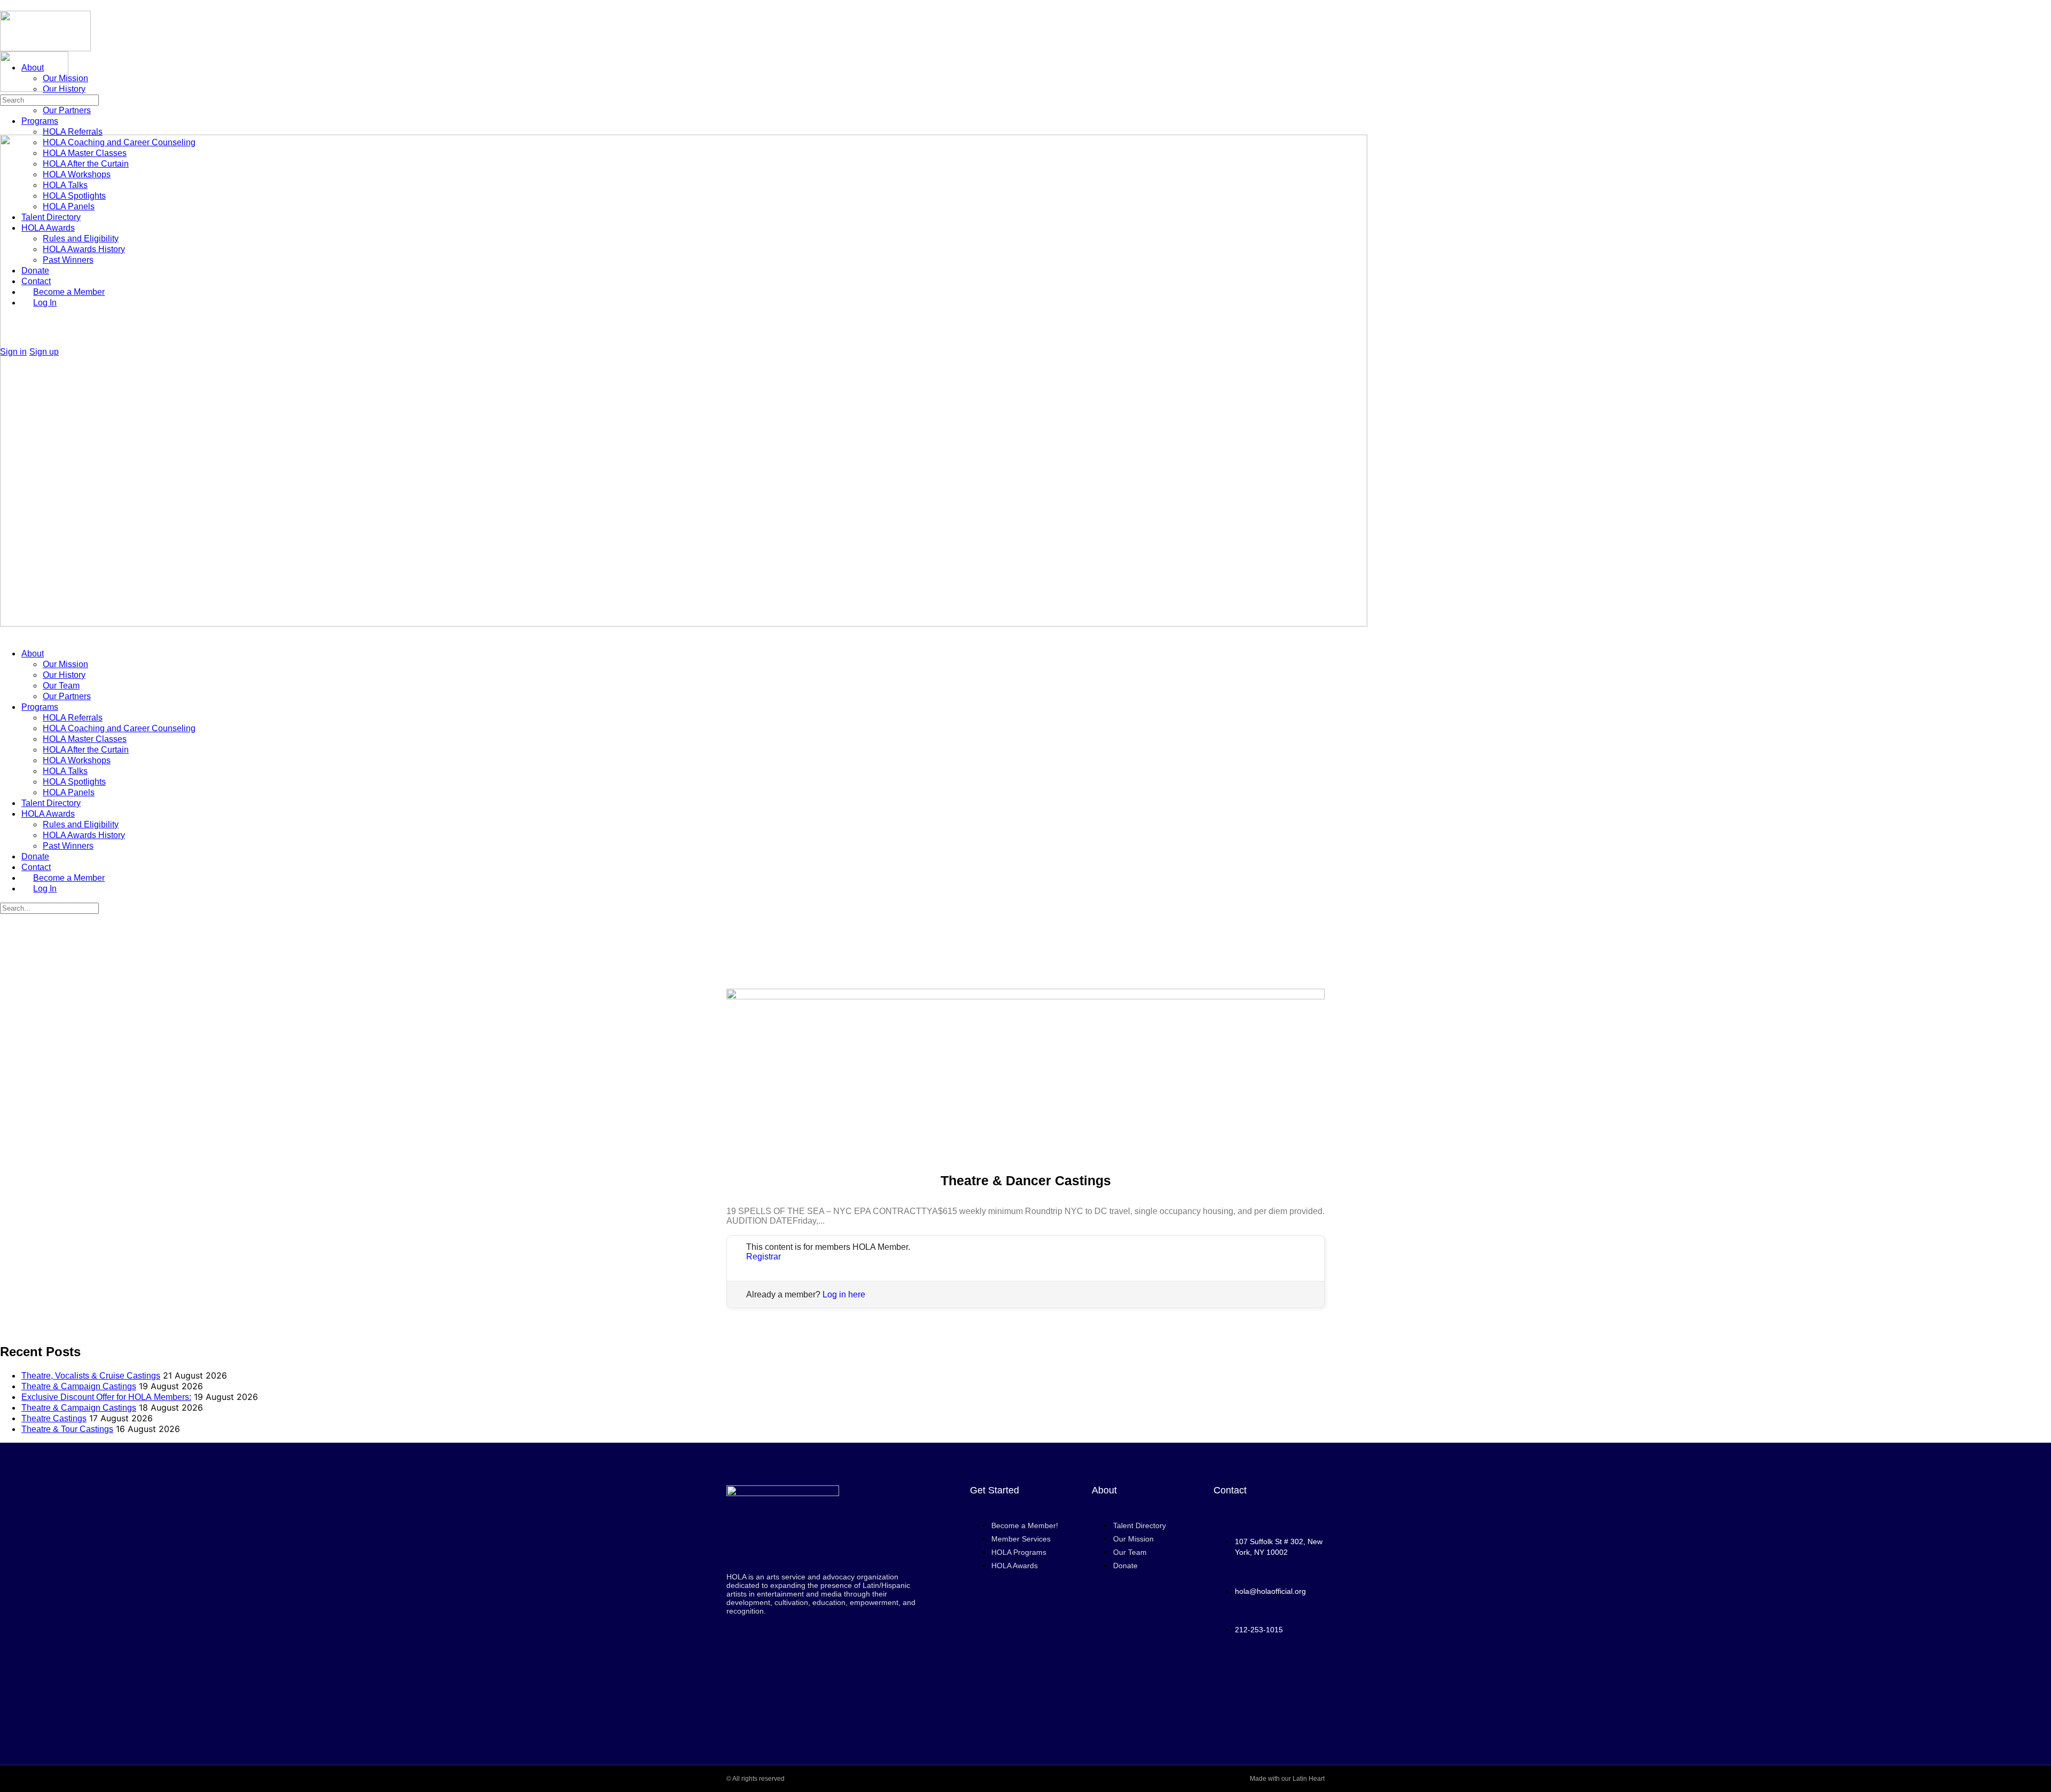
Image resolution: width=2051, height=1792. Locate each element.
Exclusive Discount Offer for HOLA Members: (106, 1397)
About (33, 654)
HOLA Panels (69, 792)
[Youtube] (1269, 1678)
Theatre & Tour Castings (67, 1429)
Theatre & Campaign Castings (79, 1386)
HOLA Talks (65, 771)
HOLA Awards (48, 814)
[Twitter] (1269, 1707)
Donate (35, 856)
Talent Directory (51, 803)
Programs (40, 707)
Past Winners (68, 846)
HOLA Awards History (84, 835)
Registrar (764, 1257)
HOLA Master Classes (85, 739)
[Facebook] (1239, 1678)
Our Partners (67, 696)
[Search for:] (49, 99)
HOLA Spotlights (74, 782)
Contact (36, 867)
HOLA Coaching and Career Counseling (119, 728)
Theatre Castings (54, 1418)
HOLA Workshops (77, 760)
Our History (64, 675)
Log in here (844, 1294)
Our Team (61, 686)
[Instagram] (1299, 1678)
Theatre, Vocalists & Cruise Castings (91, 1376)
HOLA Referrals (73, 718)
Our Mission (65, 664)
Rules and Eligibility (81, 824)
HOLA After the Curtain (86, 750)
